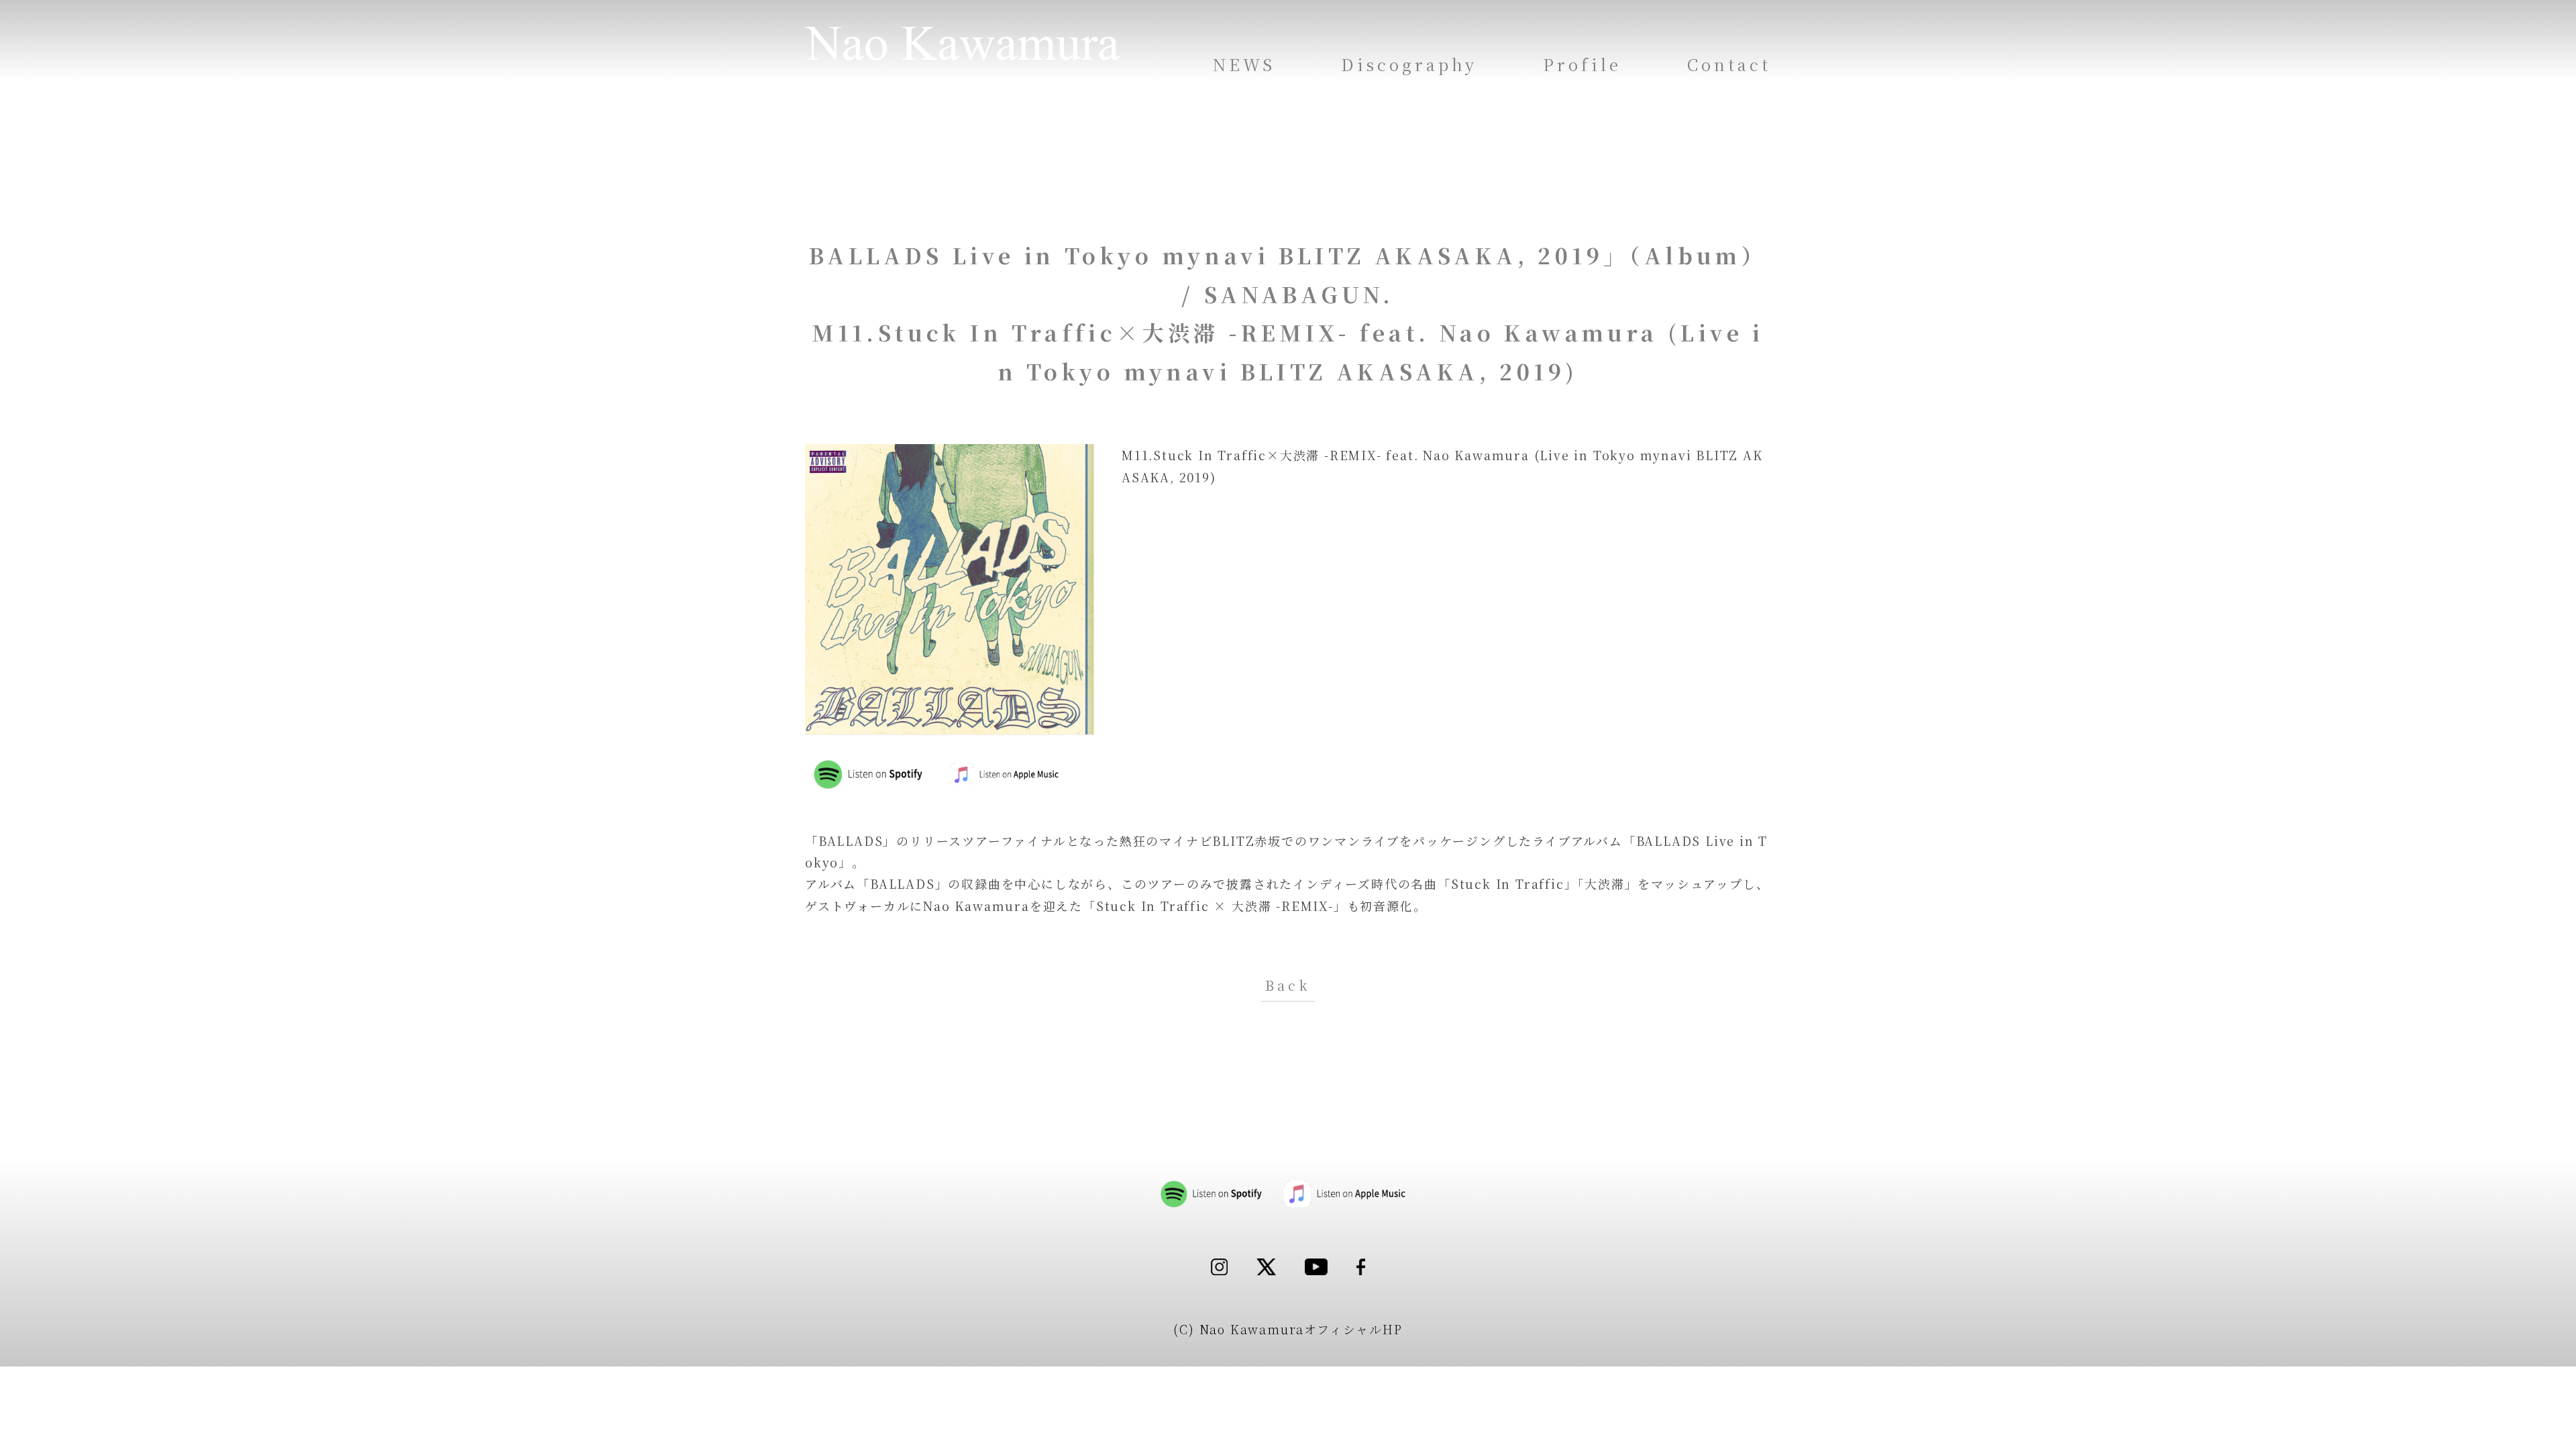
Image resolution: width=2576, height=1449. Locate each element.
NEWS (1244, 64)
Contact (1729, 64)
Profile (1582, 64)
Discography (1409, 64)
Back (1288, 985)
